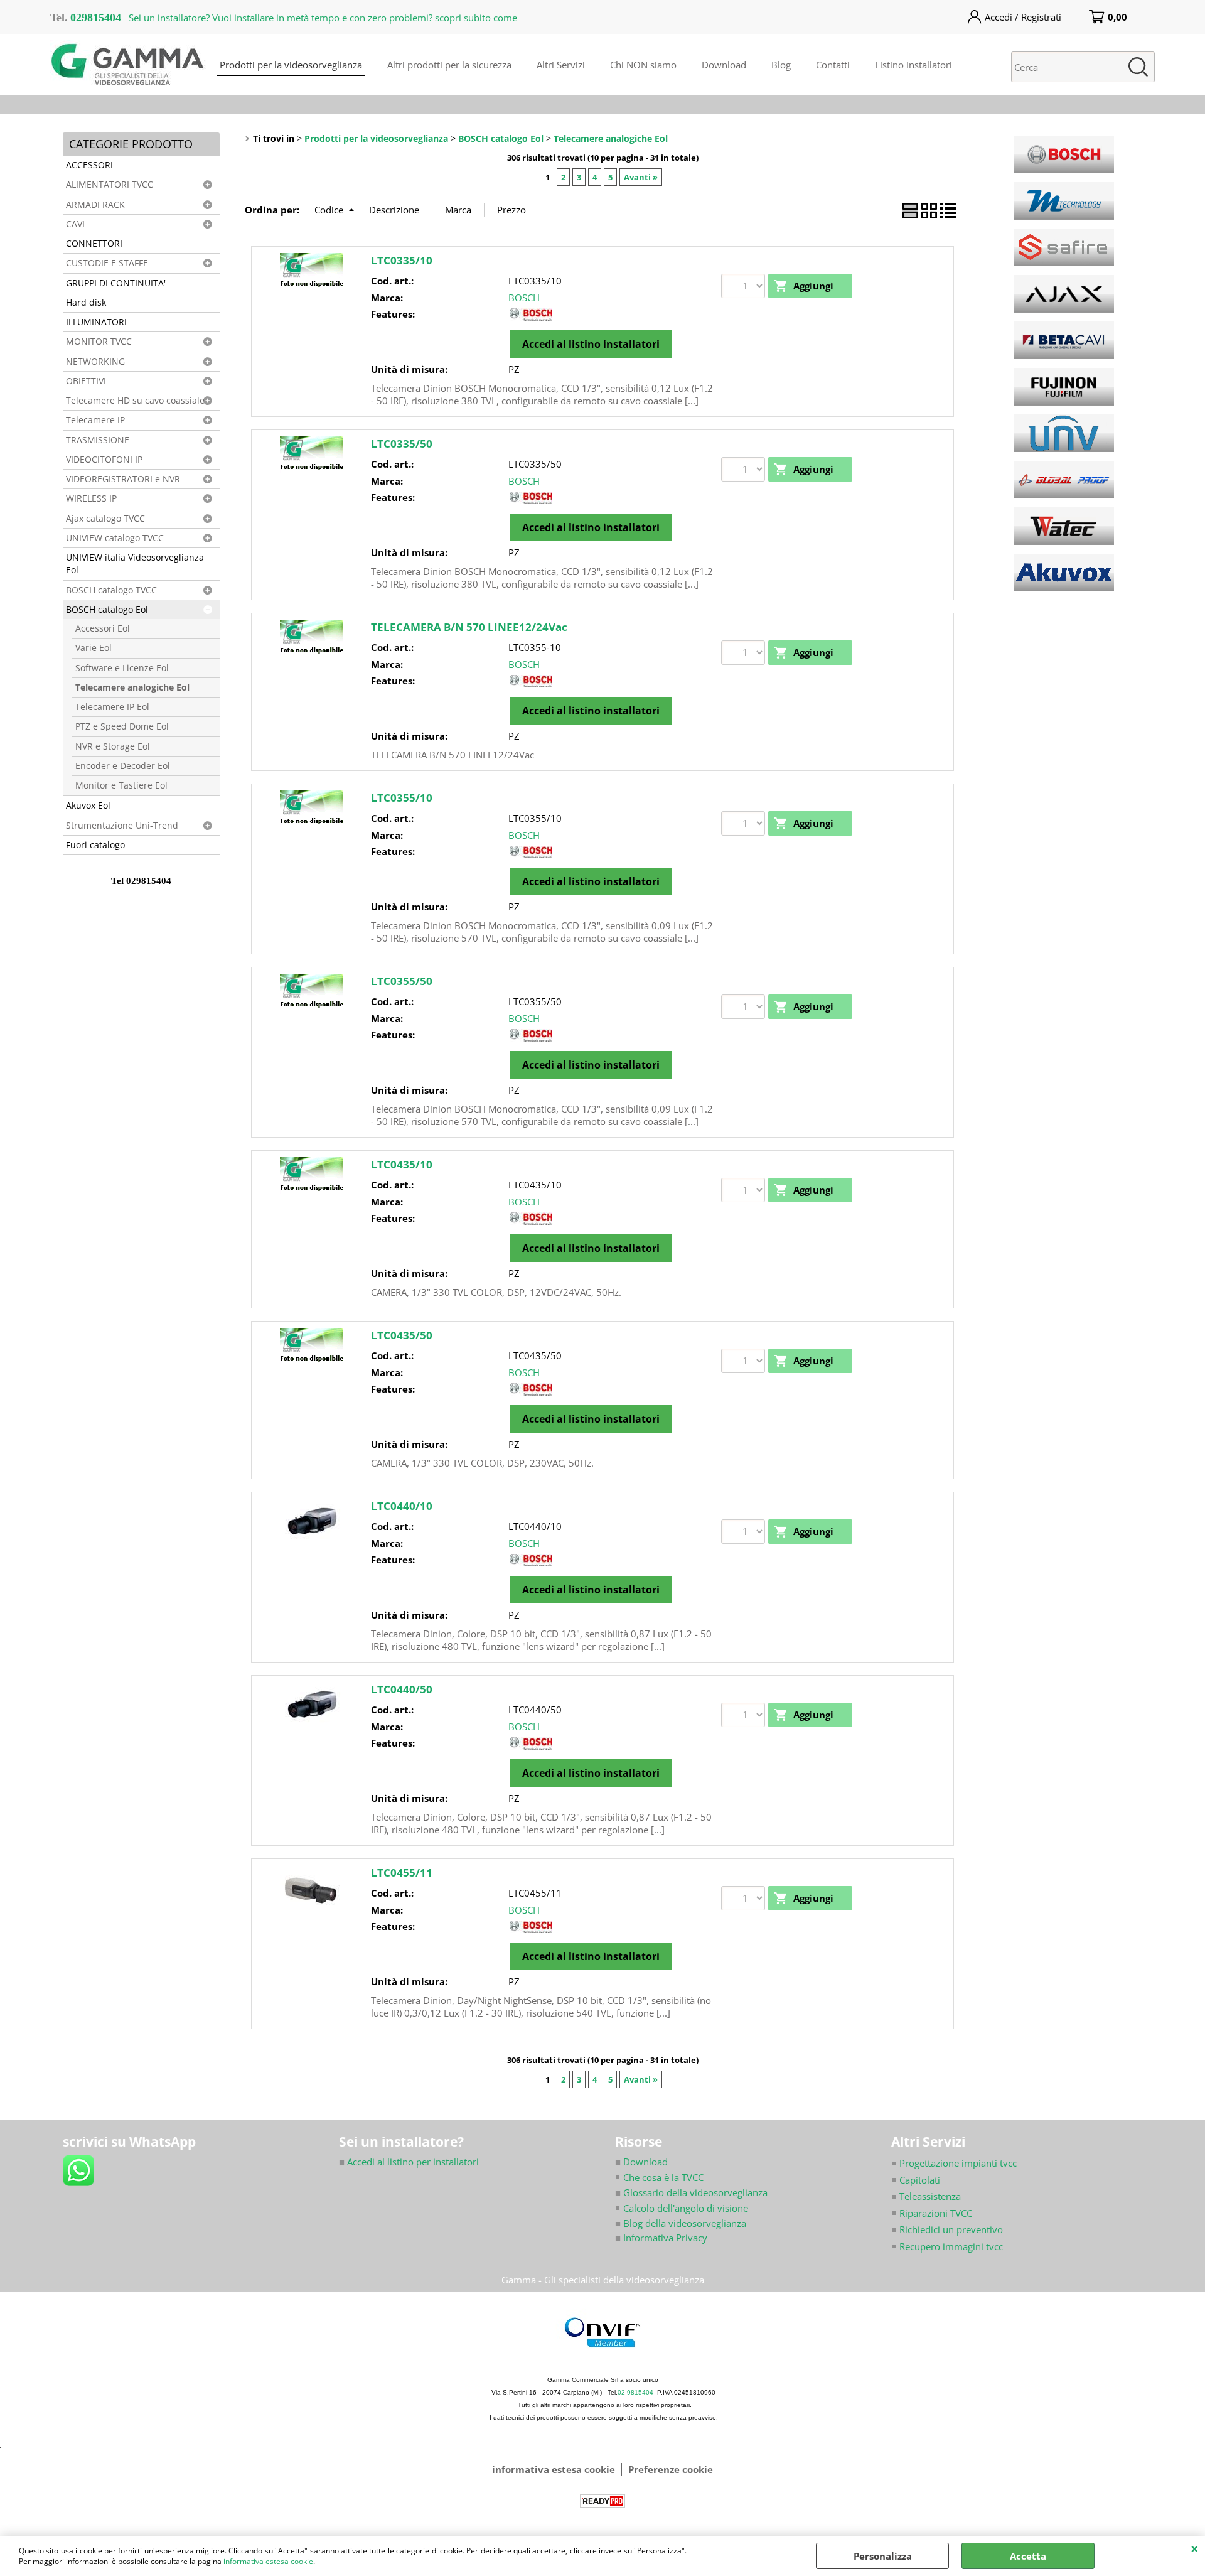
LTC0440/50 (402, 1689)
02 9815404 (635, 2392)
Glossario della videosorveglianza (691, 2192)
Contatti (833, 65)
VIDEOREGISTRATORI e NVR (123, 479)
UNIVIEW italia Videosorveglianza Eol (135, 564)
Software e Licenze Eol (122, 668)
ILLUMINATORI (96, 322)
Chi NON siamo (643, 65)
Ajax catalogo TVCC (105, 519)
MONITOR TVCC (99, 342)
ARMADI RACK (95, 205)
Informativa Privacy (661, 2238)
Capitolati (920, 2180)
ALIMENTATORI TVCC (110, 185)
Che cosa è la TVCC (663, 2177)
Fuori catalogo (95, 845)
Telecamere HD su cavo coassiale (135, 401)
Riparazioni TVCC (936, 2213)
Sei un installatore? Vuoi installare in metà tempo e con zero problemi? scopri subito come (323, 18)
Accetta (1028, 2556)
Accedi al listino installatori (591, 344)
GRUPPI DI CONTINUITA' (116, 283)
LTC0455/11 (402, 1873)
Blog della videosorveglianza (681, 2223)
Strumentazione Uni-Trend (122, 826)
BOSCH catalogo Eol (107, 610)
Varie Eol (94, 648)
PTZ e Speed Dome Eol (122, 726)
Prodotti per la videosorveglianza (291, 65)
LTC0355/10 (402, 798)
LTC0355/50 (402, 981)
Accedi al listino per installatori (409, 2162)
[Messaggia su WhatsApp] (78, 2169)
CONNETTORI (94, 244)
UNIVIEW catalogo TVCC (115, 538)
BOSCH (524, 298)
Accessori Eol (103, 628)
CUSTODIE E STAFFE (107, 263)
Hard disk (86, 303)
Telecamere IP (95, 420)
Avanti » (641, 177)
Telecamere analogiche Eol (132, 687)
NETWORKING (95, 362)
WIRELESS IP (91, 498)
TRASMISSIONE (98, 440)
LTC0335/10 (402, 260)
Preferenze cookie (671, 2469)
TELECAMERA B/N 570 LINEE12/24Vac (469, 627)
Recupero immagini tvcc (951, 2246)
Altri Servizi (561, 65)
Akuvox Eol (88, 806)
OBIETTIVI (86, 381)
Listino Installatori (913, 65)
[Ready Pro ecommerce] (602, 2501)
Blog (781, 65)
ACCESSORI (89, 165)
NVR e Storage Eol (113, 746)
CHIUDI (1195, 2548)
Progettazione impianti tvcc (958, 2163)
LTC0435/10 (402, 1164)
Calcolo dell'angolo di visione (686, 2208)
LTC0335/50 (402, 444)
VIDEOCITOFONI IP (104, 460)
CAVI (75, 224)
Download (724, 65)
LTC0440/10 (402, 1506)
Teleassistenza (930, 2196)
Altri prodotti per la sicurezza (449, 65)
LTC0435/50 (402, 1335)
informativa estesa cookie (268, 2561)
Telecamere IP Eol (112, 707)
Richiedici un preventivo (951, 2229)
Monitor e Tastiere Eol (121, 785)
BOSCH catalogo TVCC (111, 590)
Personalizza (883, 2556)
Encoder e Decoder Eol (123, 766)
